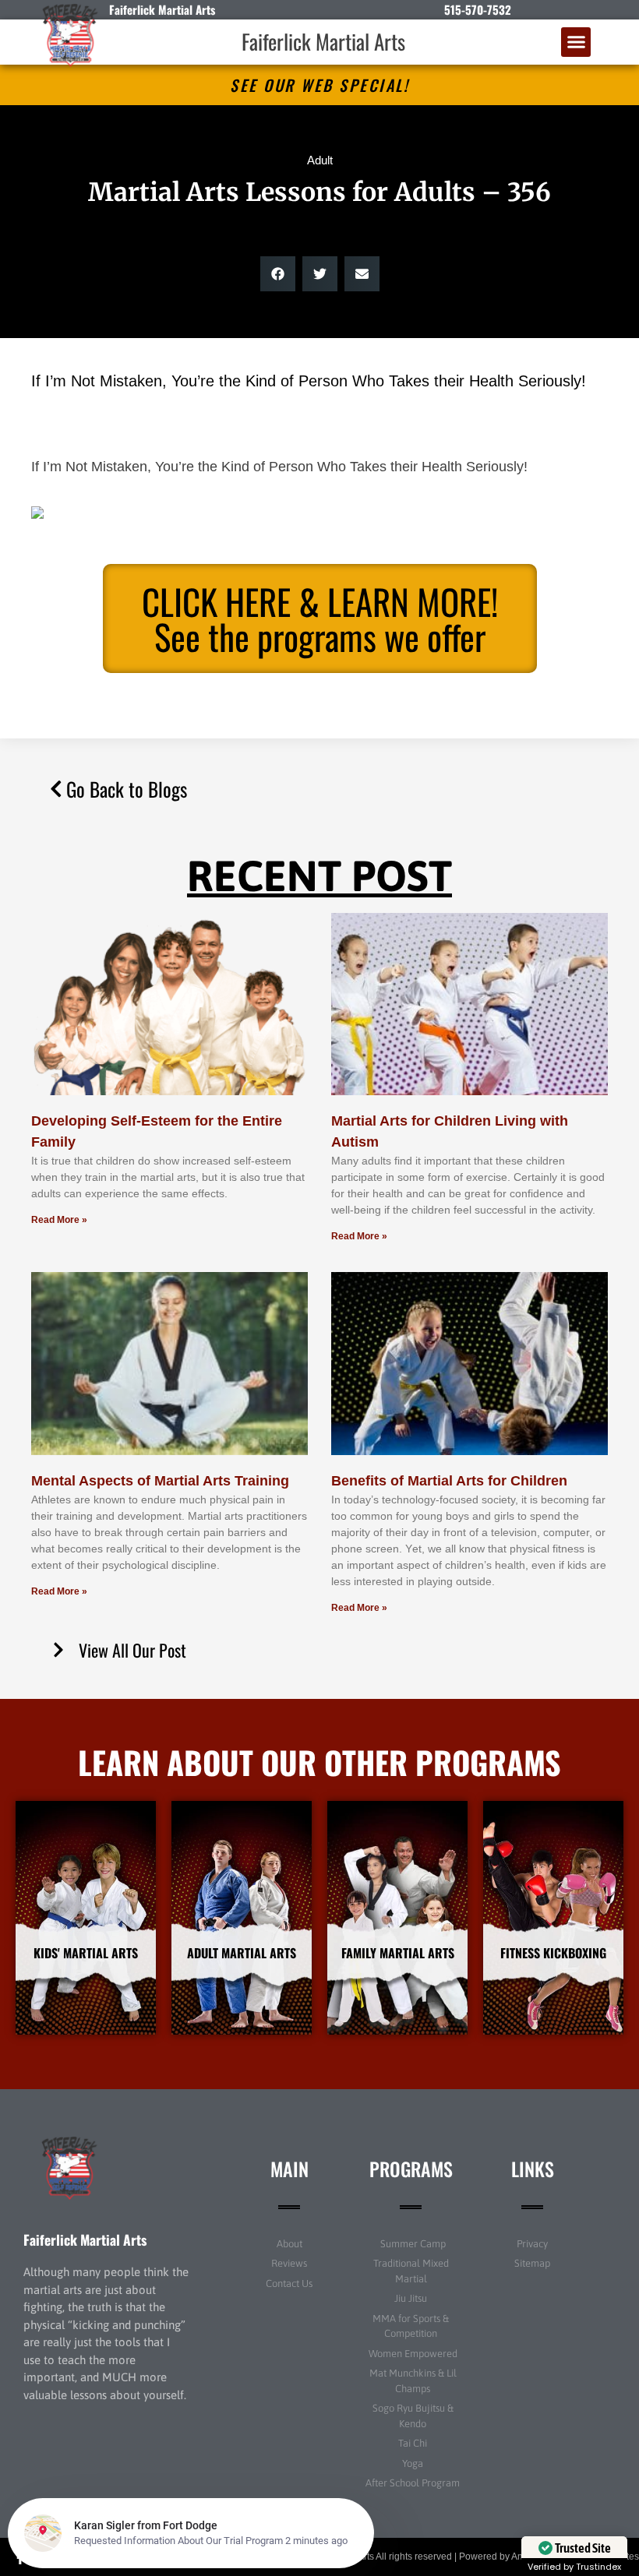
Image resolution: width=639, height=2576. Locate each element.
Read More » (59, 1220)
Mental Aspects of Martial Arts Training (160, 1481)
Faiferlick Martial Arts (323, 41)
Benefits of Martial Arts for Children (449, 1481)
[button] (576, 42)
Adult (320, 160)
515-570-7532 (478, 9)
